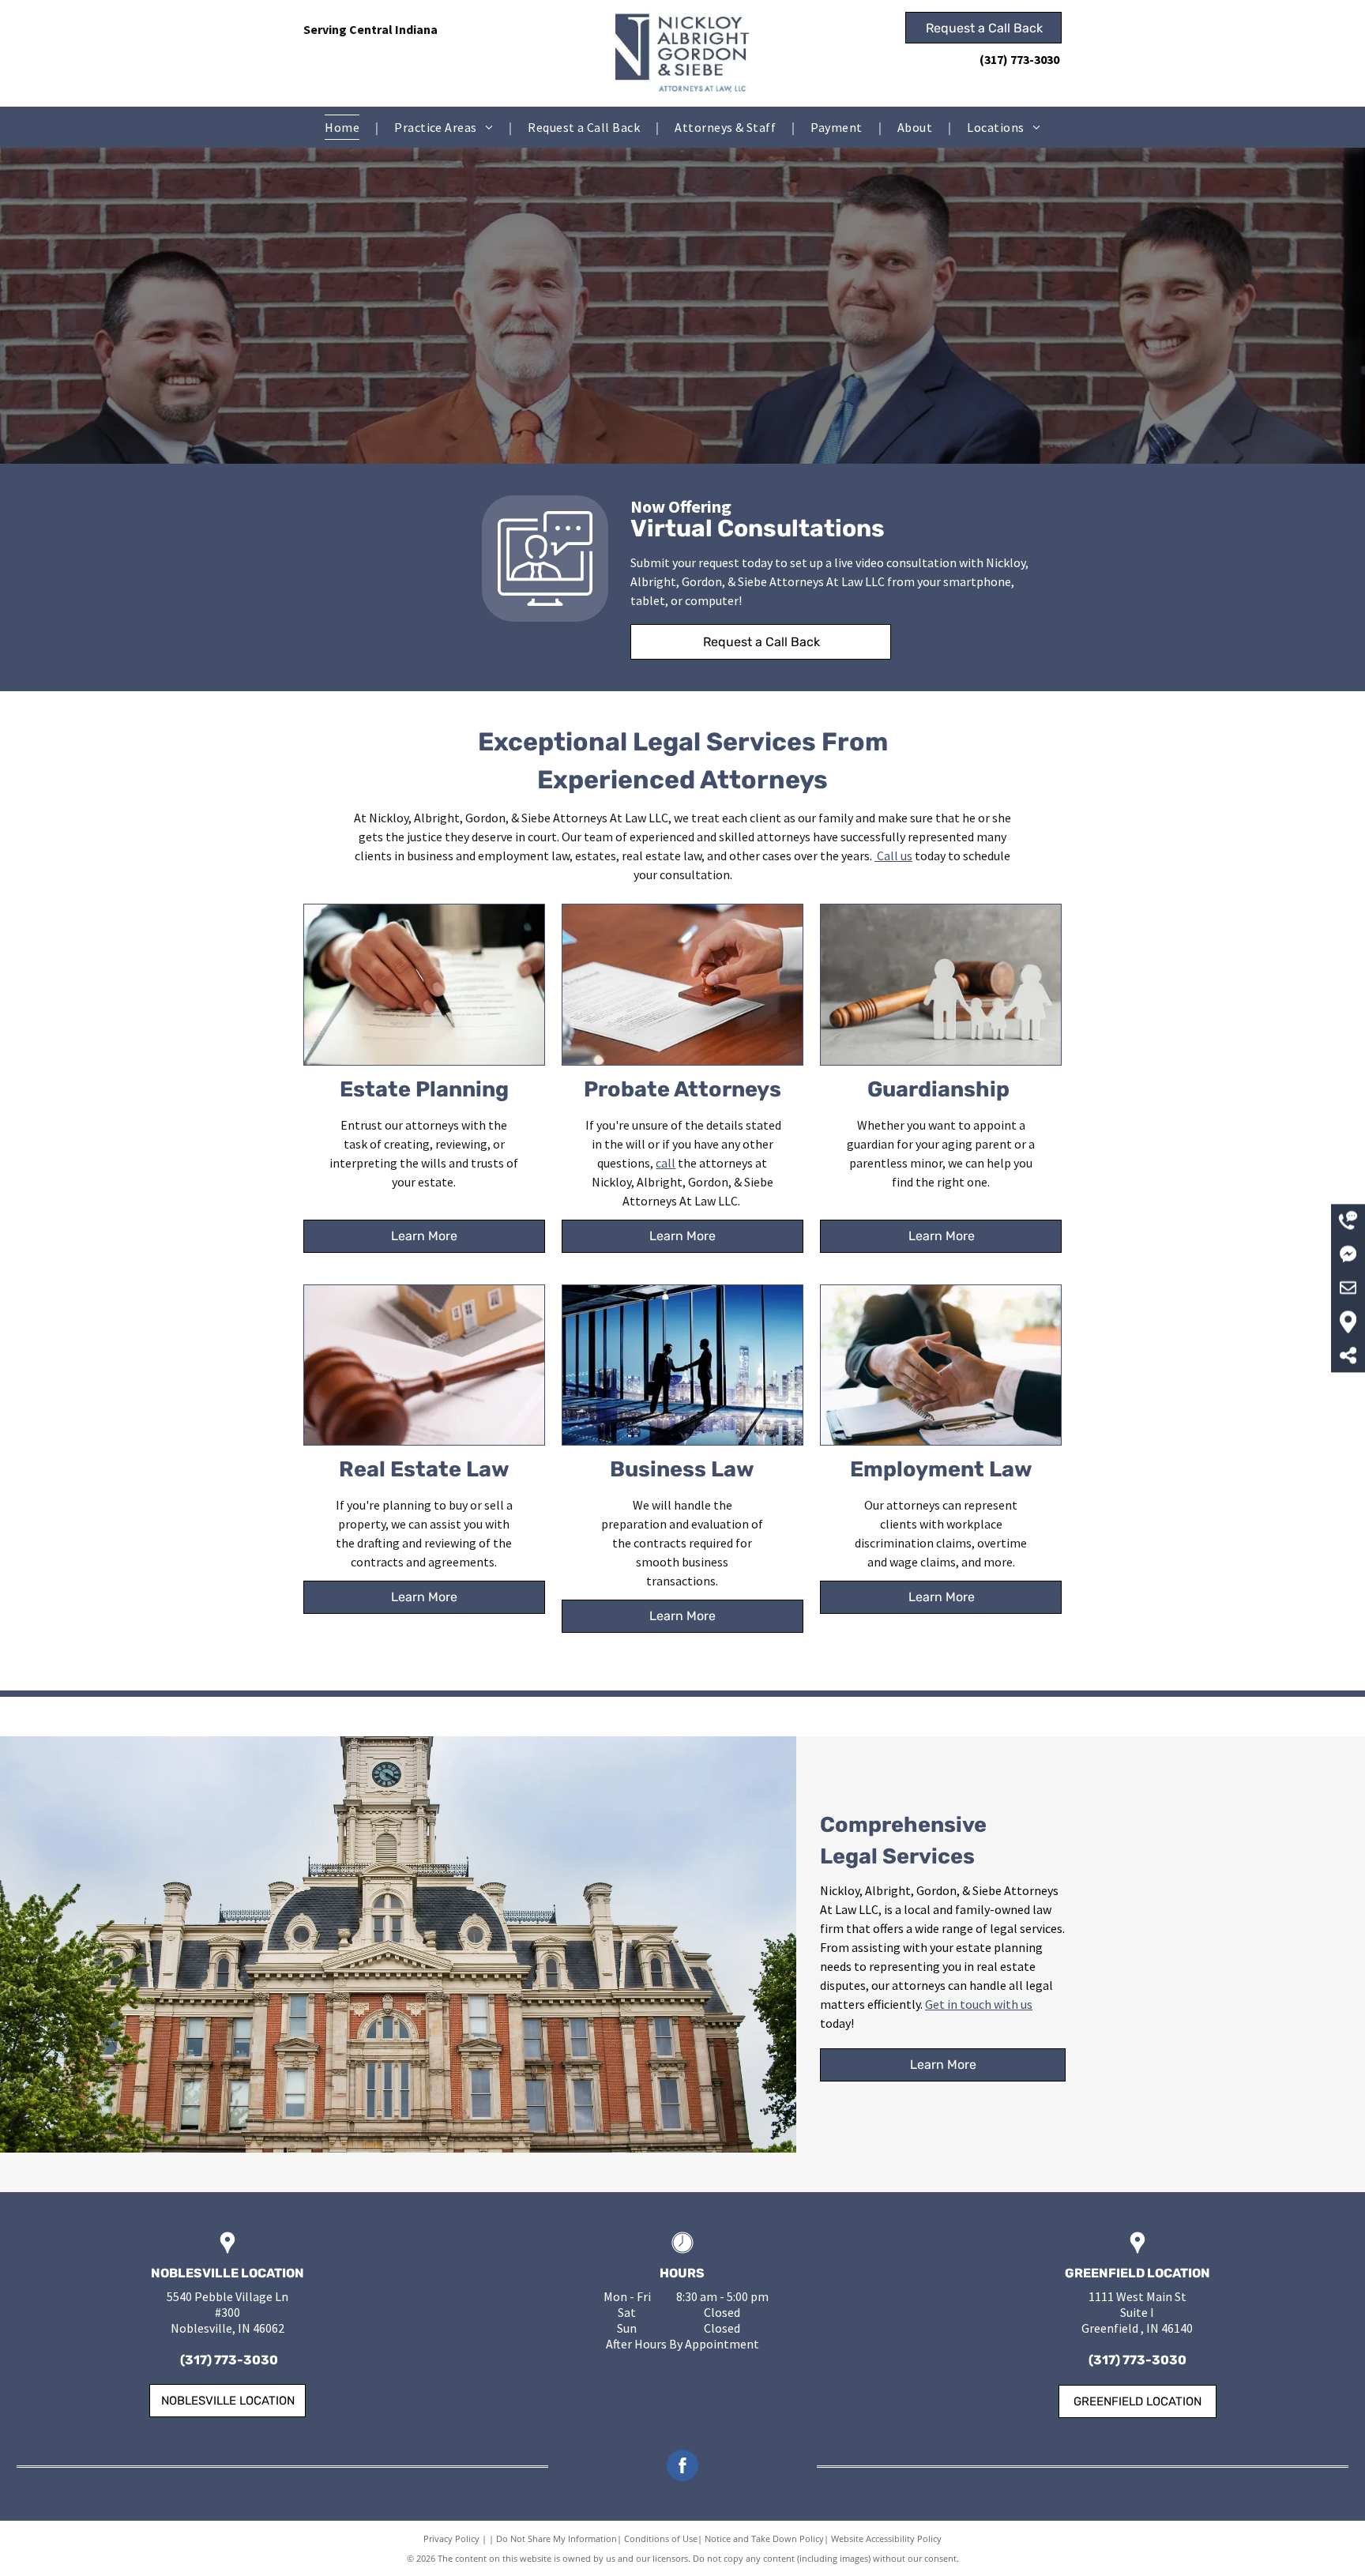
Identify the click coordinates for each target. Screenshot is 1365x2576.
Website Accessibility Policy (886, 2538)
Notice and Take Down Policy (764, 2538)
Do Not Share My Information (557, 2538)
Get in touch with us (979, 2004)
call (666, 1163)
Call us (895, 856)
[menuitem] (344, 127)
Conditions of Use (661, 2538)
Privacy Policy (451, 2538)
